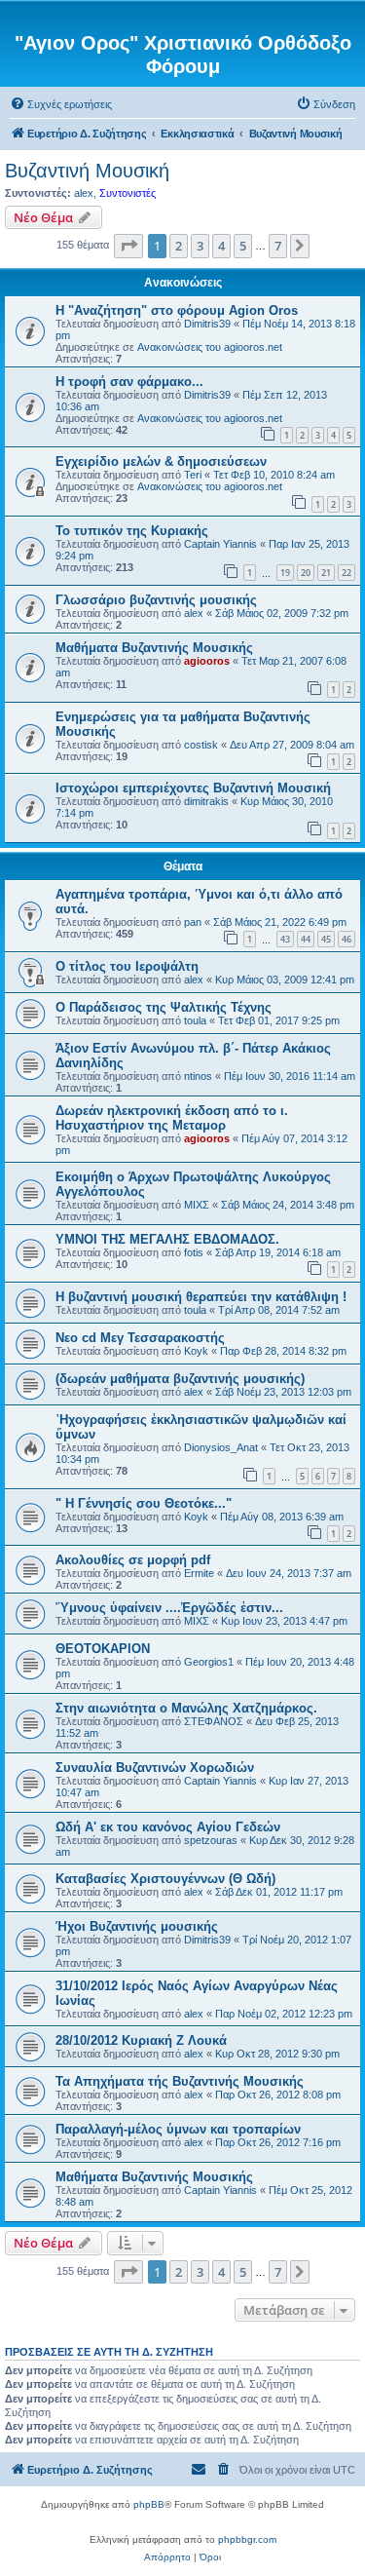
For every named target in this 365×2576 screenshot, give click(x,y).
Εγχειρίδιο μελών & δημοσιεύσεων (161, 461)
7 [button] (278, 246)
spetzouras (211, 1840)
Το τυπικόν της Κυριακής (132, 531)
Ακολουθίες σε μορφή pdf (133, 1560)
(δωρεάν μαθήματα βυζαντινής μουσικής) (180, 1379)
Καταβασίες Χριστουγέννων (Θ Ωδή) (165, 1879)
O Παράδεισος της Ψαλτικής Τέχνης (164, 1007)
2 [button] (179, 246)
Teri (193, 475)
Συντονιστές (128, 193)
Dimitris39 (207, 324)
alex (84, 193)
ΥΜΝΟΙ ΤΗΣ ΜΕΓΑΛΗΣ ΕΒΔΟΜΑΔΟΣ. (167, 1239)
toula (195, 1020)
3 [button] (200, 246)
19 (285, 573)
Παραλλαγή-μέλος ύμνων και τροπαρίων (178, 2129)
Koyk (196, 1351)
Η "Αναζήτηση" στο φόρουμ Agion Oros (177, 310)
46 (347, 939)
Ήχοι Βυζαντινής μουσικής (137, 1926)
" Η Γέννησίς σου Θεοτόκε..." (144, 1503)
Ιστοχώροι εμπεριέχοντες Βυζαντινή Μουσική (193, 788)
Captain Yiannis (220, 544)
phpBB (149, 2504)
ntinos (198, 1076)
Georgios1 (209, 1662)
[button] (128, 246)
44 (306, 939)
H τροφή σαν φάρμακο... (129, 382)
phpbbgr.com (247, 2539)
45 (326, 939)
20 (306, 573)
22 (347, 573)
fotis (194, 1252)
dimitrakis (206, 801)
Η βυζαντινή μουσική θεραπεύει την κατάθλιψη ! (201, 1297)
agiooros (207, 661)
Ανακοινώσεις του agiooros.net (210, 347)
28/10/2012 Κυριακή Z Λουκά (141, 2040)
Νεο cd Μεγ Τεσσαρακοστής (140, 1338)
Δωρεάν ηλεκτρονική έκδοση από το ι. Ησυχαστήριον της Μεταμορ (172, 1118)
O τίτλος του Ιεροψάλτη (127, 966)
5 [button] (243, 246)
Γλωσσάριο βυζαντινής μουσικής (156, 600)
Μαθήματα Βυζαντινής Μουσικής (154, 648)
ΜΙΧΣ (197, 1205)
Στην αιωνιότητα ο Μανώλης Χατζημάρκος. (186, 1708)
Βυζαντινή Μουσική (87, 171)
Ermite (199, 1573)
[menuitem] (61, 104)
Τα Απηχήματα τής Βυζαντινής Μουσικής (180, 2081)
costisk (201, 745)
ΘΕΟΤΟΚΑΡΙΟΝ (103, 1649)
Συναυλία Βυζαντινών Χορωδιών (155, 1768)
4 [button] (221, 246)
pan (193, 922)
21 (326, 573)
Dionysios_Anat (221, 1447)
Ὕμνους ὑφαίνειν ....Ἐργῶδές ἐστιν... (169, 1608)
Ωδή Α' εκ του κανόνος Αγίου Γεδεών (168, 1827)
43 (285, 939)
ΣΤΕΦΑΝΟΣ (214, 1721)
